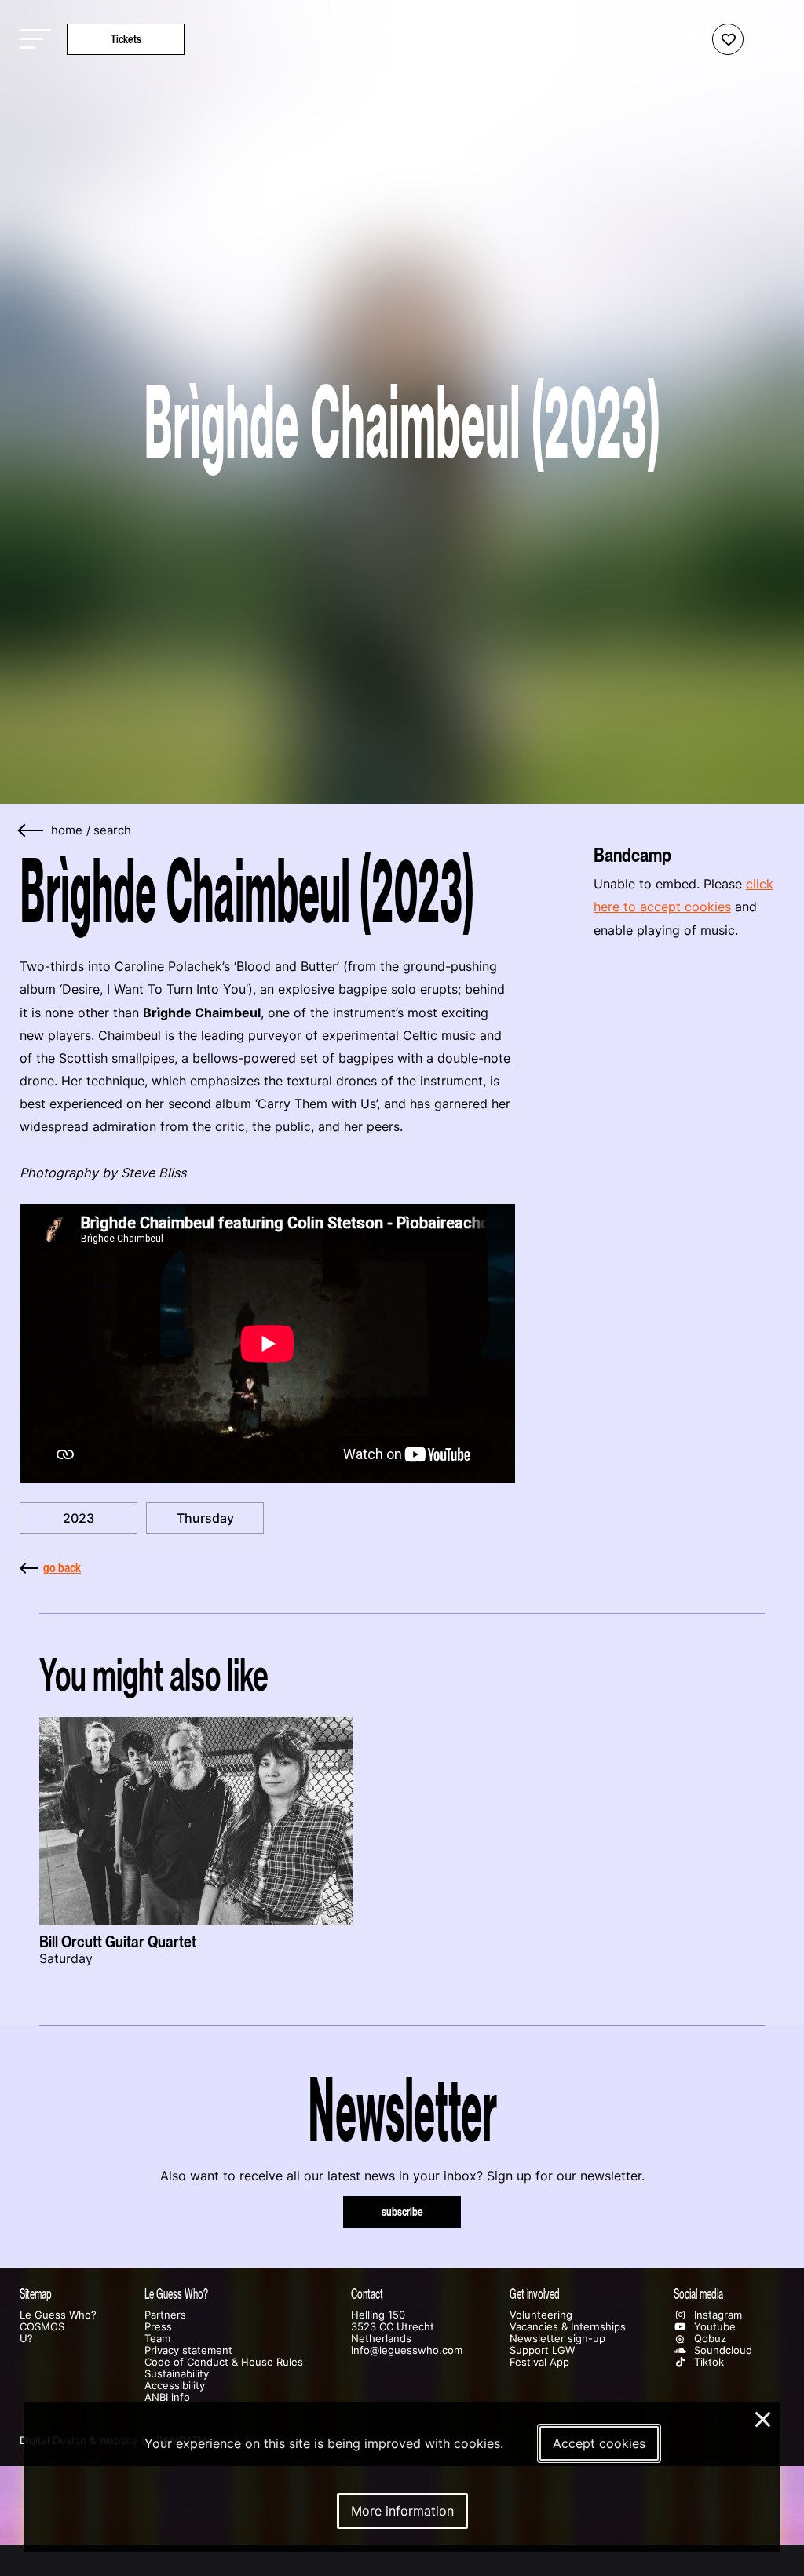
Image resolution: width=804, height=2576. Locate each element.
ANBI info (167, 2397)
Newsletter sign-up (557, 2339)
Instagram (716, 2315)
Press (158, 2327)
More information (402, 2511)
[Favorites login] (728, 39)
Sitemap (36, 2294)
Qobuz (709, 2339)
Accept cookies (599, 2443)
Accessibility (175, 2386)
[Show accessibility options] (689, 39)
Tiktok (707, 2362)
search (112, 830)
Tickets (126, 39)
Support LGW (542, 2350)
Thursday (205, 1518)
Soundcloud (722, 2350)
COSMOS (42, 2327)
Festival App (539, 2362)
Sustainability (177, 2374)
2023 (79, 1518)
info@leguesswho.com (407, 2350)
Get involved (535, 2294)
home (67, 830)
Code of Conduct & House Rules (224, 2362)
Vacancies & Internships (568, 2327)
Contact (367, 2294)
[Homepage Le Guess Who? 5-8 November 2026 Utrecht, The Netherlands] (402, 39)
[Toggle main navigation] (31, 40)
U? (26, 2339)
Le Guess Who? (58, 2315)
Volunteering (541, 2315)
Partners (165, 2315)
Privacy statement (188, 2350)
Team (157, 2339)
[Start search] (768, 40)
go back (62, 1567)
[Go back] (31, 831)
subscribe (402, 2211)
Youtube (713, 2327)
